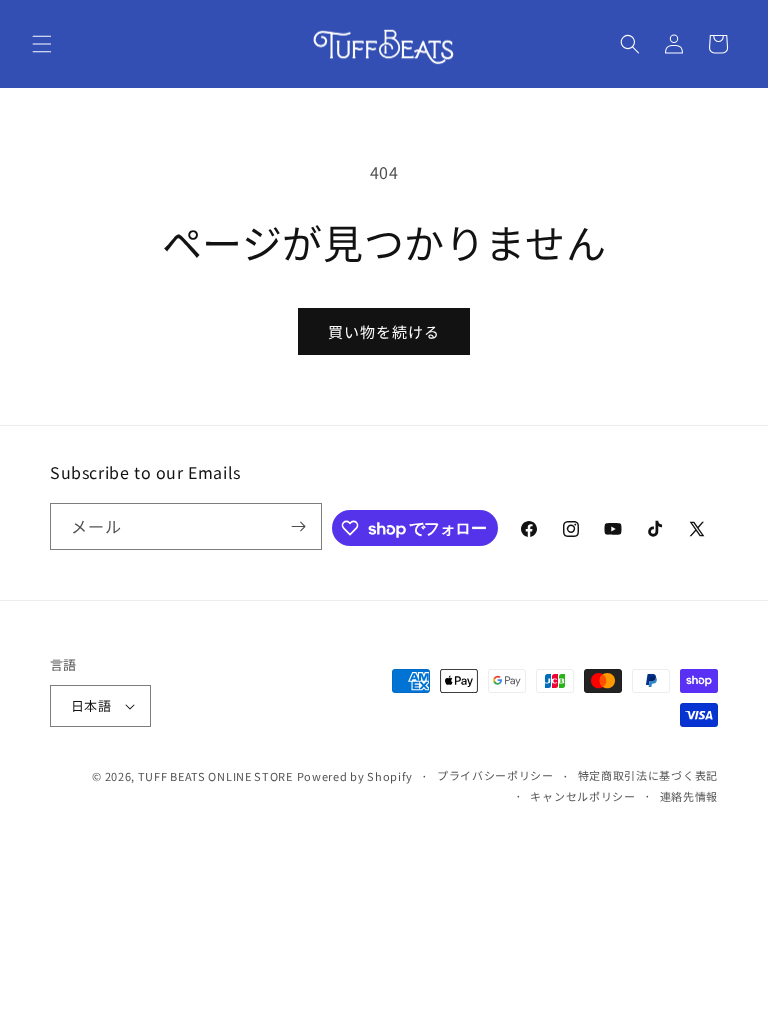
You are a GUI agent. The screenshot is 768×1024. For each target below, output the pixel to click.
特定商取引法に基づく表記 (648, 775)
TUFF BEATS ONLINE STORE (215, 776)
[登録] (299, 526)
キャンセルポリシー (582, 796)
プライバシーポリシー (495, 775)
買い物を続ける (384, 331)
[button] (42, 44)
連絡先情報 (689, 796)
